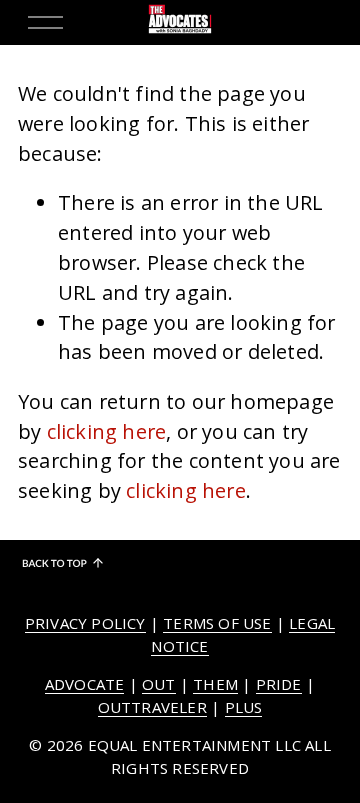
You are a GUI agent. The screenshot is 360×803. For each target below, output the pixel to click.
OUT (159, 684)
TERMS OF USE (217, 623)
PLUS (244, 707)
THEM (215, 684)
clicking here (107, 431)
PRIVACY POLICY (85, 623)
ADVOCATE (85, 684)
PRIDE (279, 684)
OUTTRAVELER (152, 707)
